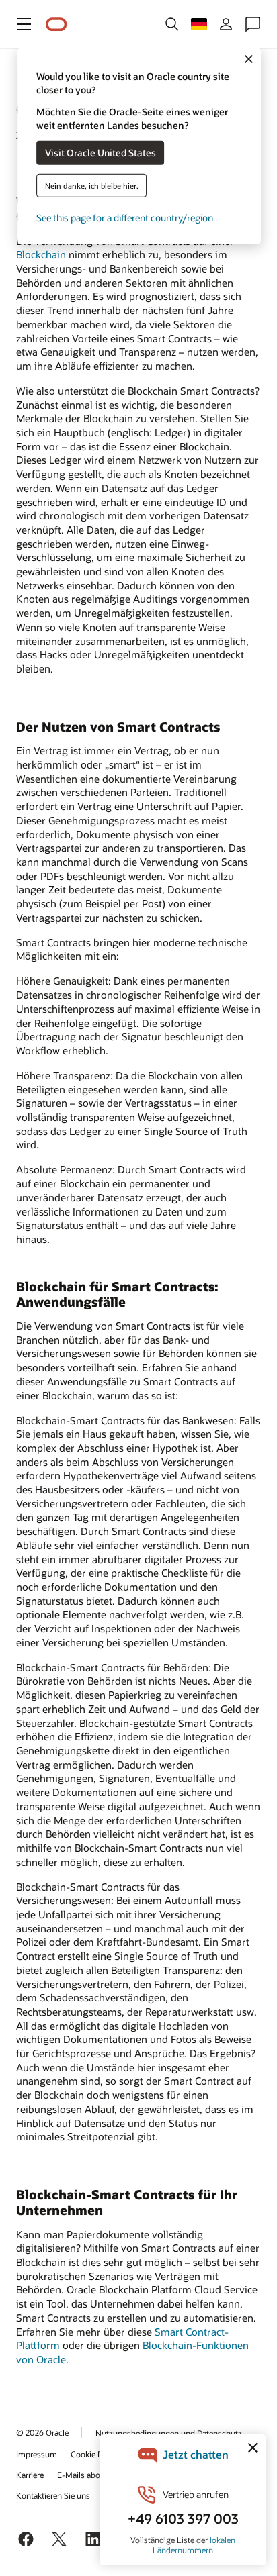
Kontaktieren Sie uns (53, 2495)
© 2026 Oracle (42, 2432)
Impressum (37, 2454)
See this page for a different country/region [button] (125, 217)
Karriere (30, 2475)
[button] (24, 24)
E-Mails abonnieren (92, 2475)
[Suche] (172, 24)
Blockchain (41, 254)
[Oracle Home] (56, 24)
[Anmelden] (226, 24)
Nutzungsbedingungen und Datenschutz (169, 2433)
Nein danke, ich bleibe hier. (92, 185)
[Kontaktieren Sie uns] (253, 24)
